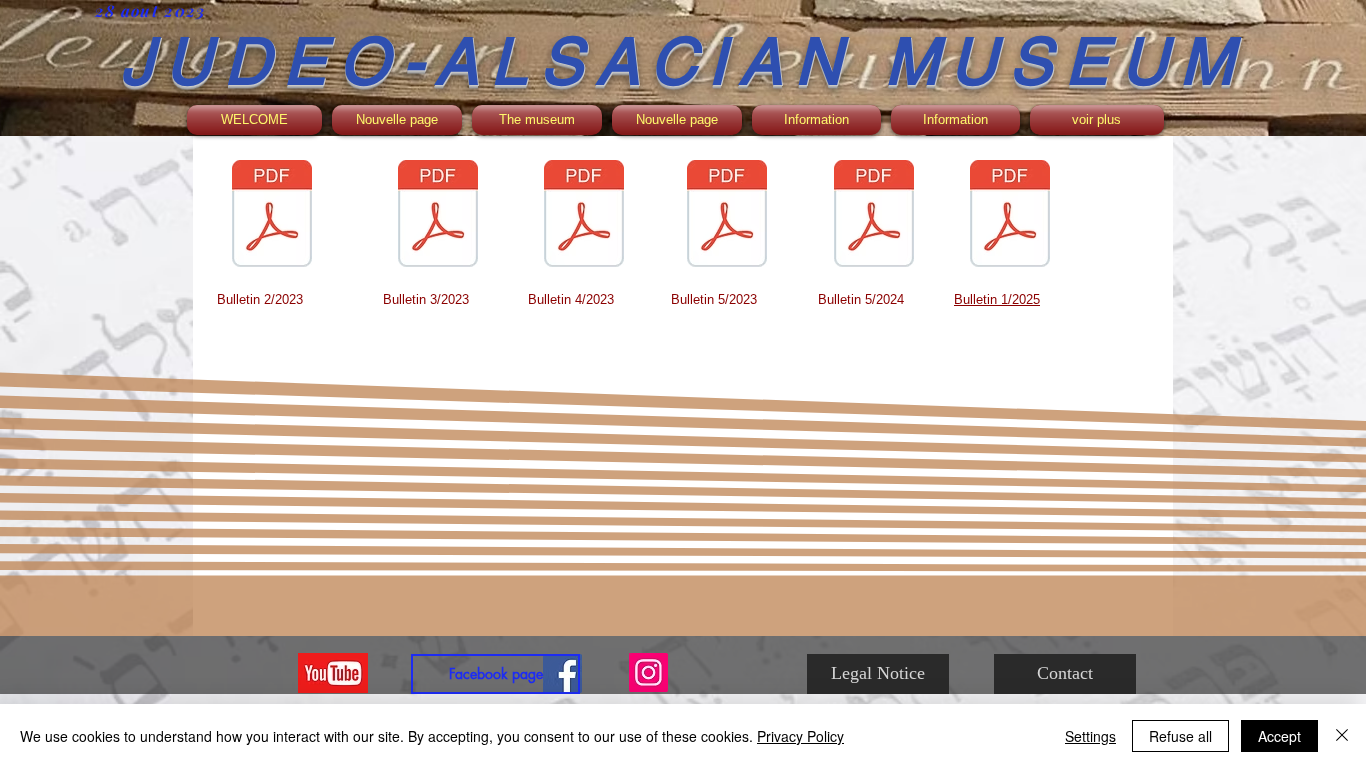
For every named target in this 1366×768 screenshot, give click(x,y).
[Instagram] (648, 672)
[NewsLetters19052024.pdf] (874, 216)
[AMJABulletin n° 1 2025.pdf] (1010, 216)
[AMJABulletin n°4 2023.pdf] (584, 216)
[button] (537, 120)
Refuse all (1180, 736)
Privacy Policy (800, 736)
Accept (1279, 736)
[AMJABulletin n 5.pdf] (727, 216)
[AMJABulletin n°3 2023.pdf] (438, 216)
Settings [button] (1090, 736)
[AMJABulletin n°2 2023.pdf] (272, 216)
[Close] (1342, 736)
